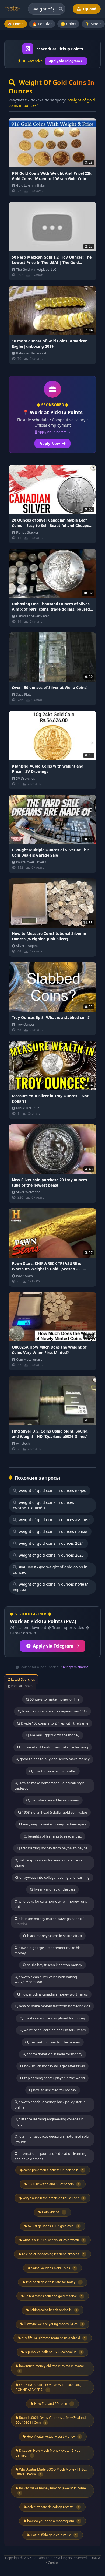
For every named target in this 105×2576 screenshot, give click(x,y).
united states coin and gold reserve (53, 2296)
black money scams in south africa (54, 1936)
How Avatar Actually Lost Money (53, 2436)
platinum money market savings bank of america (49, 1921)
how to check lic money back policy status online (50, 2105)
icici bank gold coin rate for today (53, 2282)
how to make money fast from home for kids (54, 2006)
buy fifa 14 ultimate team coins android (53, 2338)
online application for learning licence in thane (48, 1863)
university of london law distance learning (54, 1747)
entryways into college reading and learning (54, 1877)
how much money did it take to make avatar (51, 2368)
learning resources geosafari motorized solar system (52, 2139)
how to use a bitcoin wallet (54, 1771)
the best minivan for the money (54, 2042)
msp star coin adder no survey (54, 1800)
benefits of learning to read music (54, 1836)
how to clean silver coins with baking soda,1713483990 (46, 1980)
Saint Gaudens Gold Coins (53, 2268)
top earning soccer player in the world (54, 2078)
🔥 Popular (42, 24)
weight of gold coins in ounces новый (52, 1531)
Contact (54, 2563)
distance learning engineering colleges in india (49, 2122)
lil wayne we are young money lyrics (53, 2324)
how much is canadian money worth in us (54, 1994)
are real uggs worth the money (54, 1735)
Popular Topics (21, 1686)
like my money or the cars (54, 1889)
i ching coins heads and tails (53, 2310)
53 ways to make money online (54, 1699)
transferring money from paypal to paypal (54, 1848)
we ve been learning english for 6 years (54, 2030)
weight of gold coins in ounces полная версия (51, 1587)
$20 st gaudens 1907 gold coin (53, 2226)
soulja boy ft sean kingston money (54, 1965)
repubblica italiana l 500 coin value (53, 2352)
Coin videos (53, 2212)
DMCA (95, 2558)
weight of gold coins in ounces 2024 (51, 1543)
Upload (89, 9)
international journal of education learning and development (50, 2156)
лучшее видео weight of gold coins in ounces (50, 1570)
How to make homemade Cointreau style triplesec (50, 1786)
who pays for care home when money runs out (51, 1904)
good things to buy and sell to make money (54, 1759)
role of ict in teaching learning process (53, 2254)
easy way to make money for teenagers (54, 1824)
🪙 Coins (68, 24)
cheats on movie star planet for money (54, 2018)
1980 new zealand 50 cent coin (53, 2184)
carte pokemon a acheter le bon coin (53, 2170)
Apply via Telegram (53, 1646)
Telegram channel (76, 1667)
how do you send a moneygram (53, 2521)
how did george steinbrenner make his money (48, 1950)
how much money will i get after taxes (54, 2066)
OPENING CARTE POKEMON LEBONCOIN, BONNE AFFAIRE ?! (48, 2387)
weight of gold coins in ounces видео (52, 1491)
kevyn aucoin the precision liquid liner (53, 2198)
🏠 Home (16, 24)
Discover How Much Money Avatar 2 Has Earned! (48, 2453)
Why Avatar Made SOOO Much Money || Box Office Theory (51, 2472)
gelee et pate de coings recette (53, 2507)
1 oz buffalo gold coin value (53, 2535)
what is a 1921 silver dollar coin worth (53, 2240)
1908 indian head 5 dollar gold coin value (54, 1812)
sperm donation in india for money (54, 2054)
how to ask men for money (54, 2090)
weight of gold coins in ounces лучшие (54, 1520)
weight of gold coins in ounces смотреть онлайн (43, 1505)
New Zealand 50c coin (53, 2404)
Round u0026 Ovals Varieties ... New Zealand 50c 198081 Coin (51, 2420)
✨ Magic (93, 24)
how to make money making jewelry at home (52, 2490)
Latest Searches (23, 1679)
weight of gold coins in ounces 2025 (51, 1555)
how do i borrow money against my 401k (54, 1711)
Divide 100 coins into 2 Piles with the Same (54, 1723)
